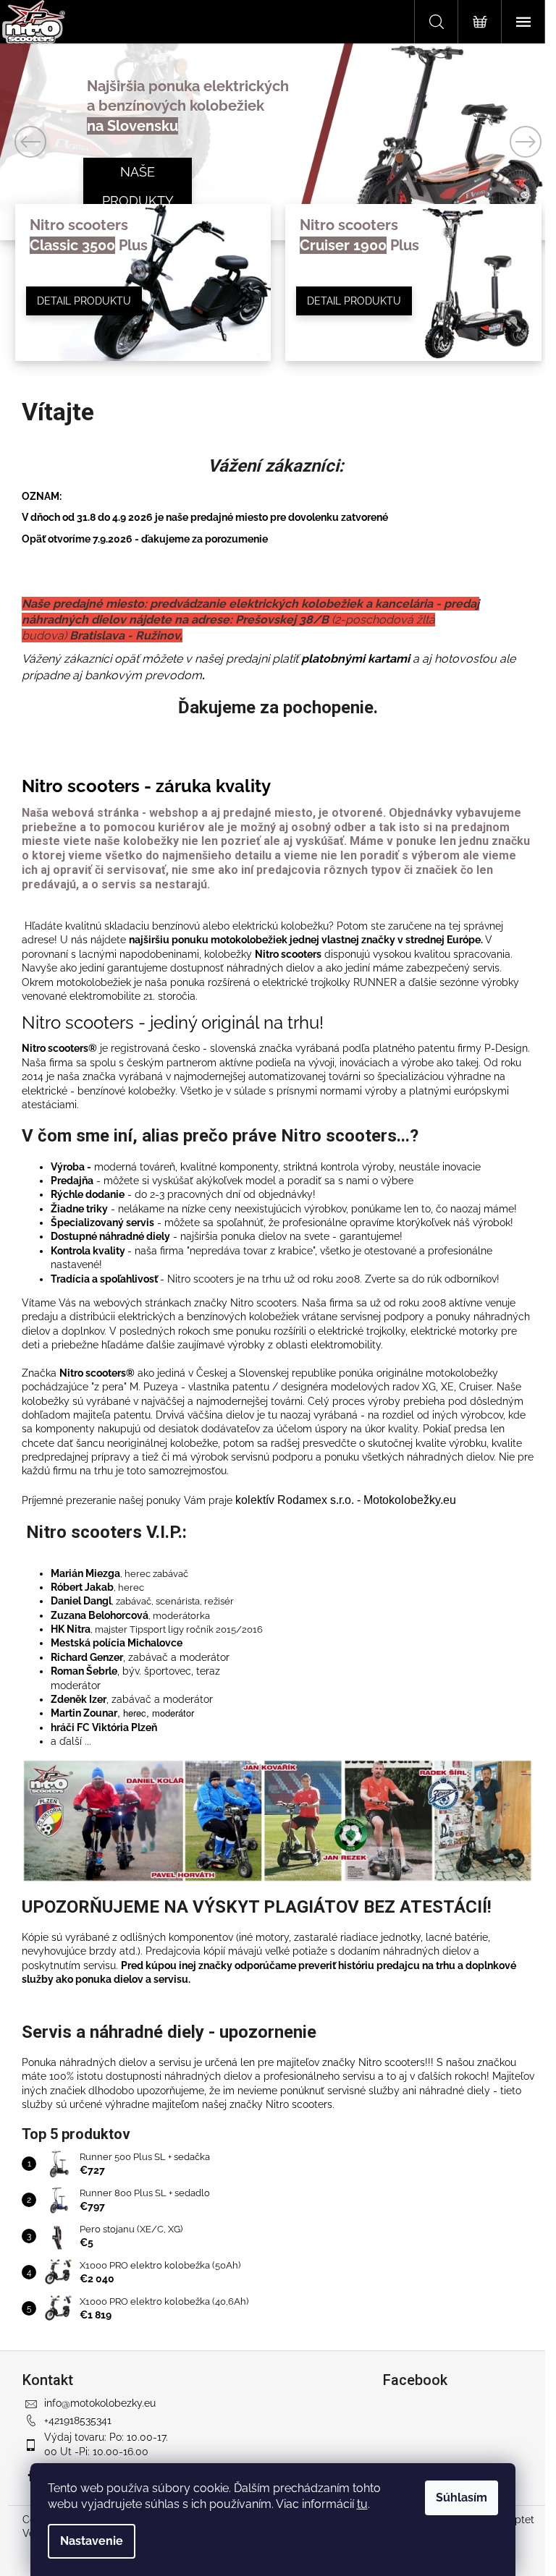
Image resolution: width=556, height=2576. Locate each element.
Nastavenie (92, 2541)
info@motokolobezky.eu (100, 2403)
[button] (42, 142)
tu (362, 2504)
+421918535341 (78, 2420)
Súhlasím (462, 2498)
